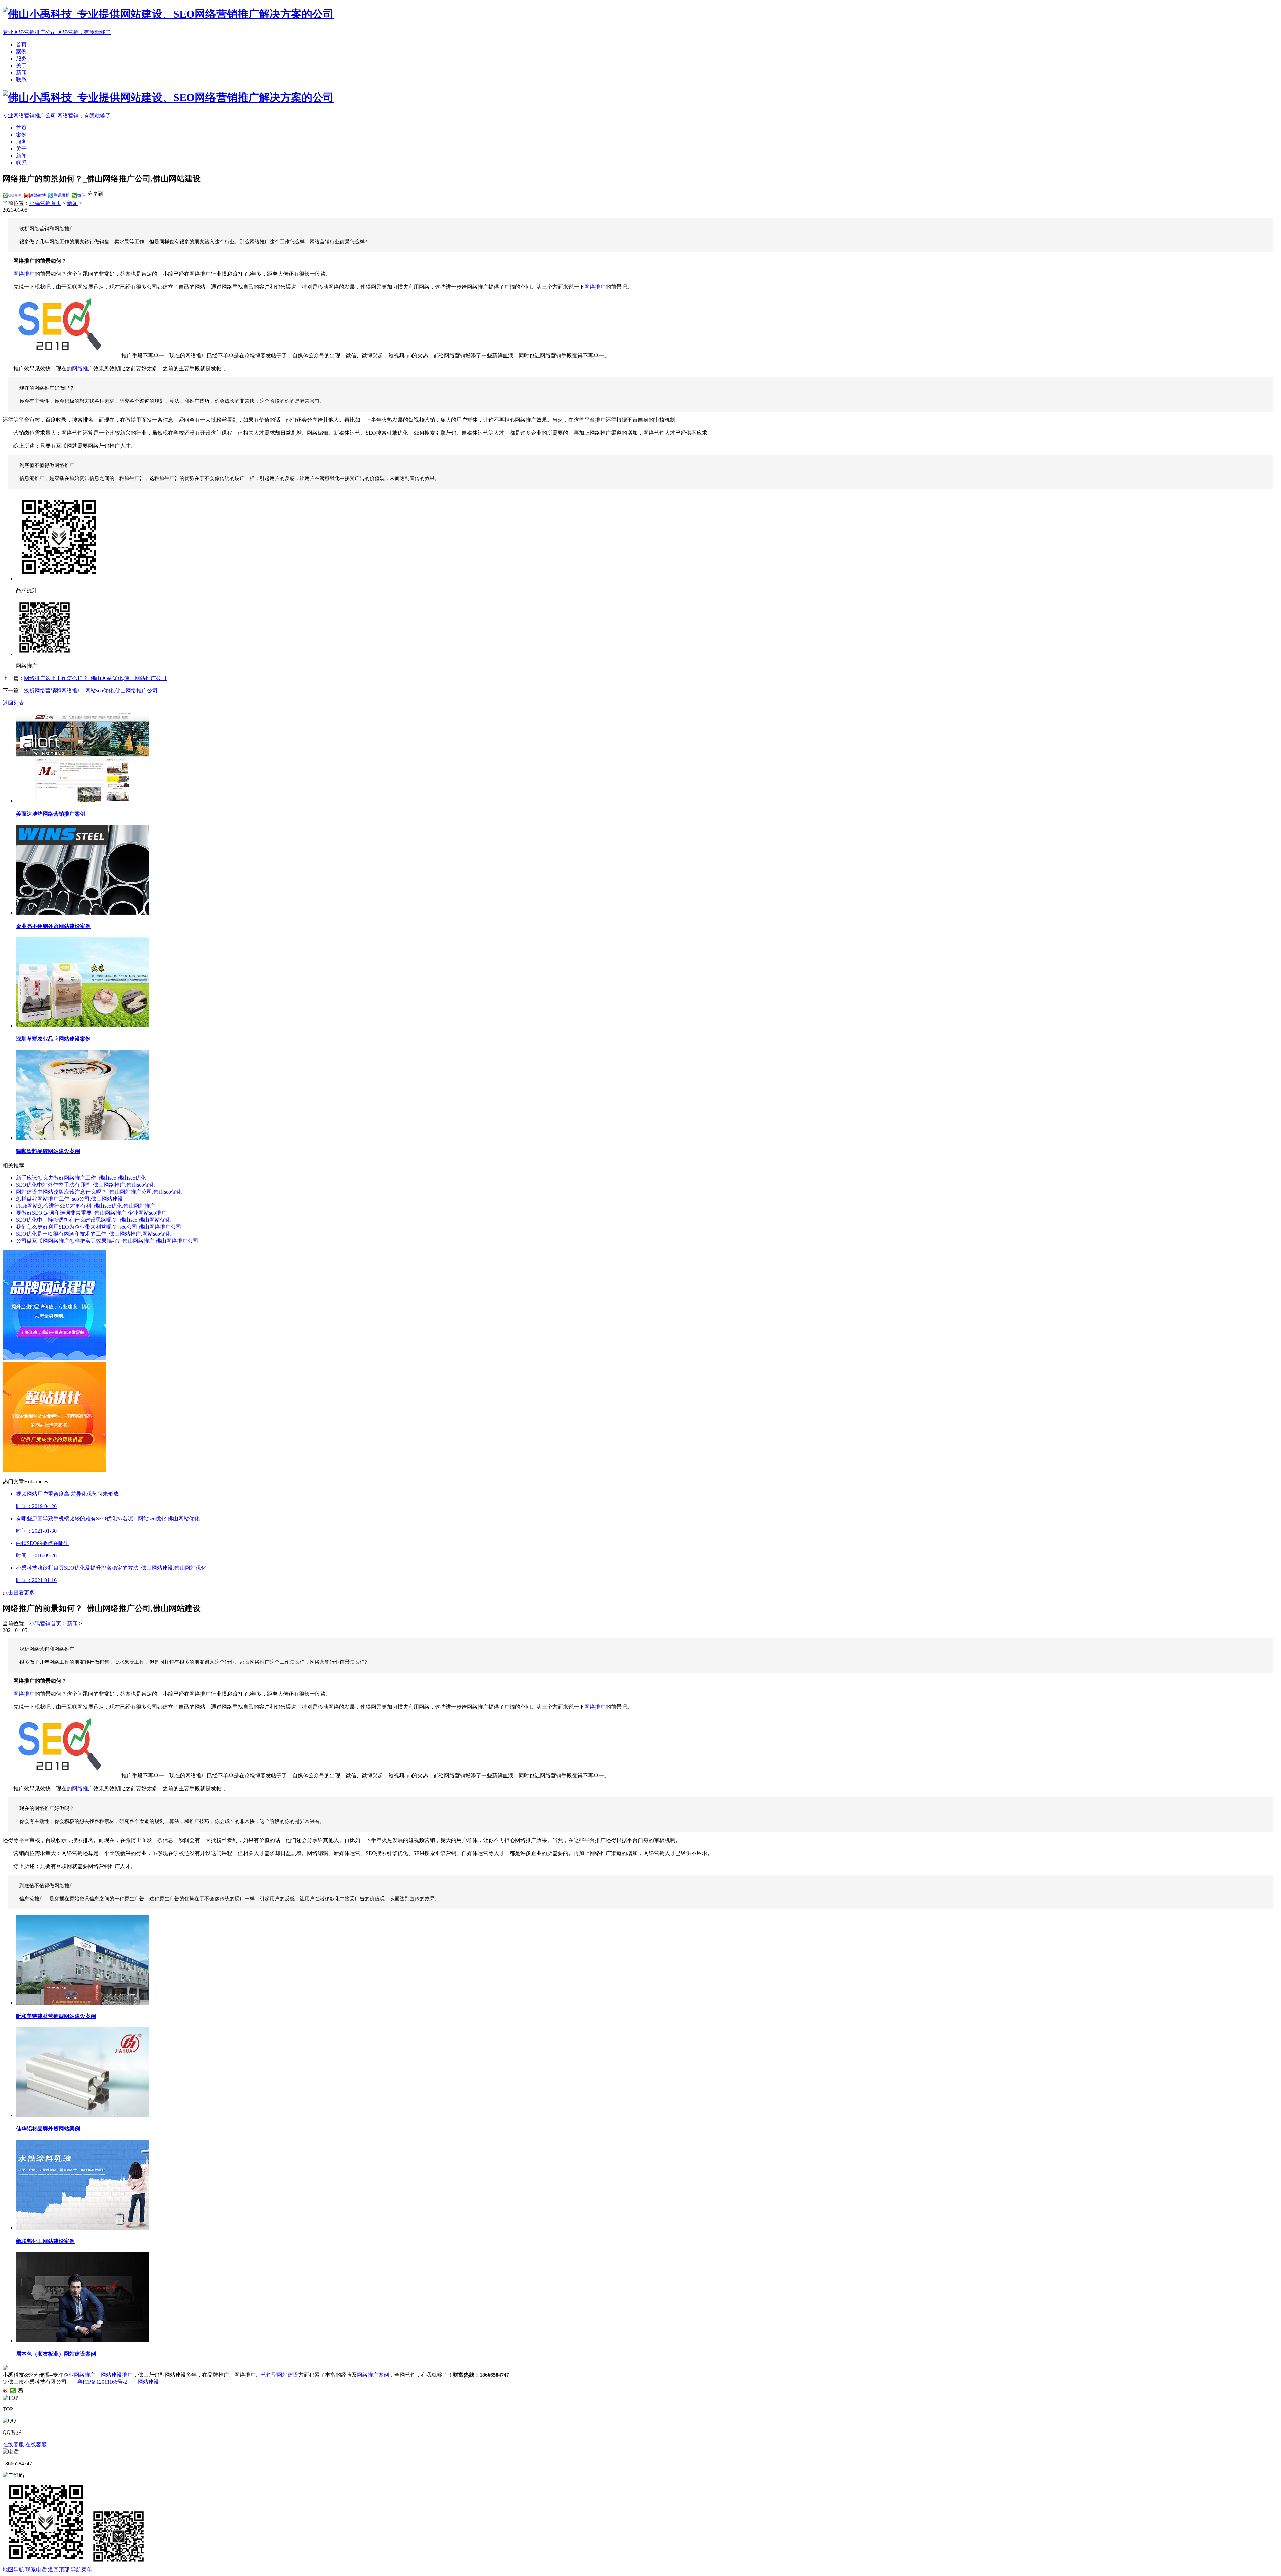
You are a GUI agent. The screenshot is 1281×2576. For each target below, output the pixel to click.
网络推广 (24, 274)
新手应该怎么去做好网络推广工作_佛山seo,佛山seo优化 (81, 1178)
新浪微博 (38, 195)
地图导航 (13, 2569)
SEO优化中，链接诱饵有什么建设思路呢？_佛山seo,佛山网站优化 (93, 1220)
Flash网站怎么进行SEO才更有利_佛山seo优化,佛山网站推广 (86, 1206)
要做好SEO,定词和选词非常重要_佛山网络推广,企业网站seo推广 (91, 1213)
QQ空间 (15, 195)
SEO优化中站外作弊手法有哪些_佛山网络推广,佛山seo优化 (85, 1185)
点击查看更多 (19, 1593)
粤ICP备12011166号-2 (102, 2382)
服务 (21, 59)
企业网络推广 (79, 2375)
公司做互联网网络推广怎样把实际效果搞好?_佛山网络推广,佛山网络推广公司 (107, 1241)
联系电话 (36, 2569)
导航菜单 (81, 2569)
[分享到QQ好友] (21, 2390)
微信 (81, 195)
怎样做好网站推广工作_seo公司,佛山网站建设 (70, 1199)
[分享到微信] (13, 2390)
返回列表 (13, 703)
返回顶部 (59, 2569)
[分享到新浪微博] (6, 2390)
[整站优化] (54, 1470)
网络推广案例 (373, 2375)
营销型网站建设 (280, 2375)
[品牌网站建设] (54, 1358)
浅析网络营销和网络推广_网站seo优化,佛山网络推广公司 (91, 691)
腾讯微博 (62, 195)
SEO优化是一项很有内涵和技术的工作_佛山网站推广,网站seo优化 (93, 1234)
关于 (21, 66)
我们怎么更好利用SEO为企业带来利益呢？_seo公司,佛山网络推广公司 (99, 1227)
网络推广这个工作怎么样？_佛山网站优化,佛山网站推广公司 (95, 678)
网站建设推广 (117, 2375)
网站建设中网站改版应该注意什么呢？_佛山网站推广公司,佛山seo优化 (99, 1192)
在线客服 (13, 2444)
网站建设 (148, 2382)
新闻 (21, 73)
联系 (21, 80)
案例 (21, 52)
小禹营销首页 (45, 203)
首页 (21, 45)
